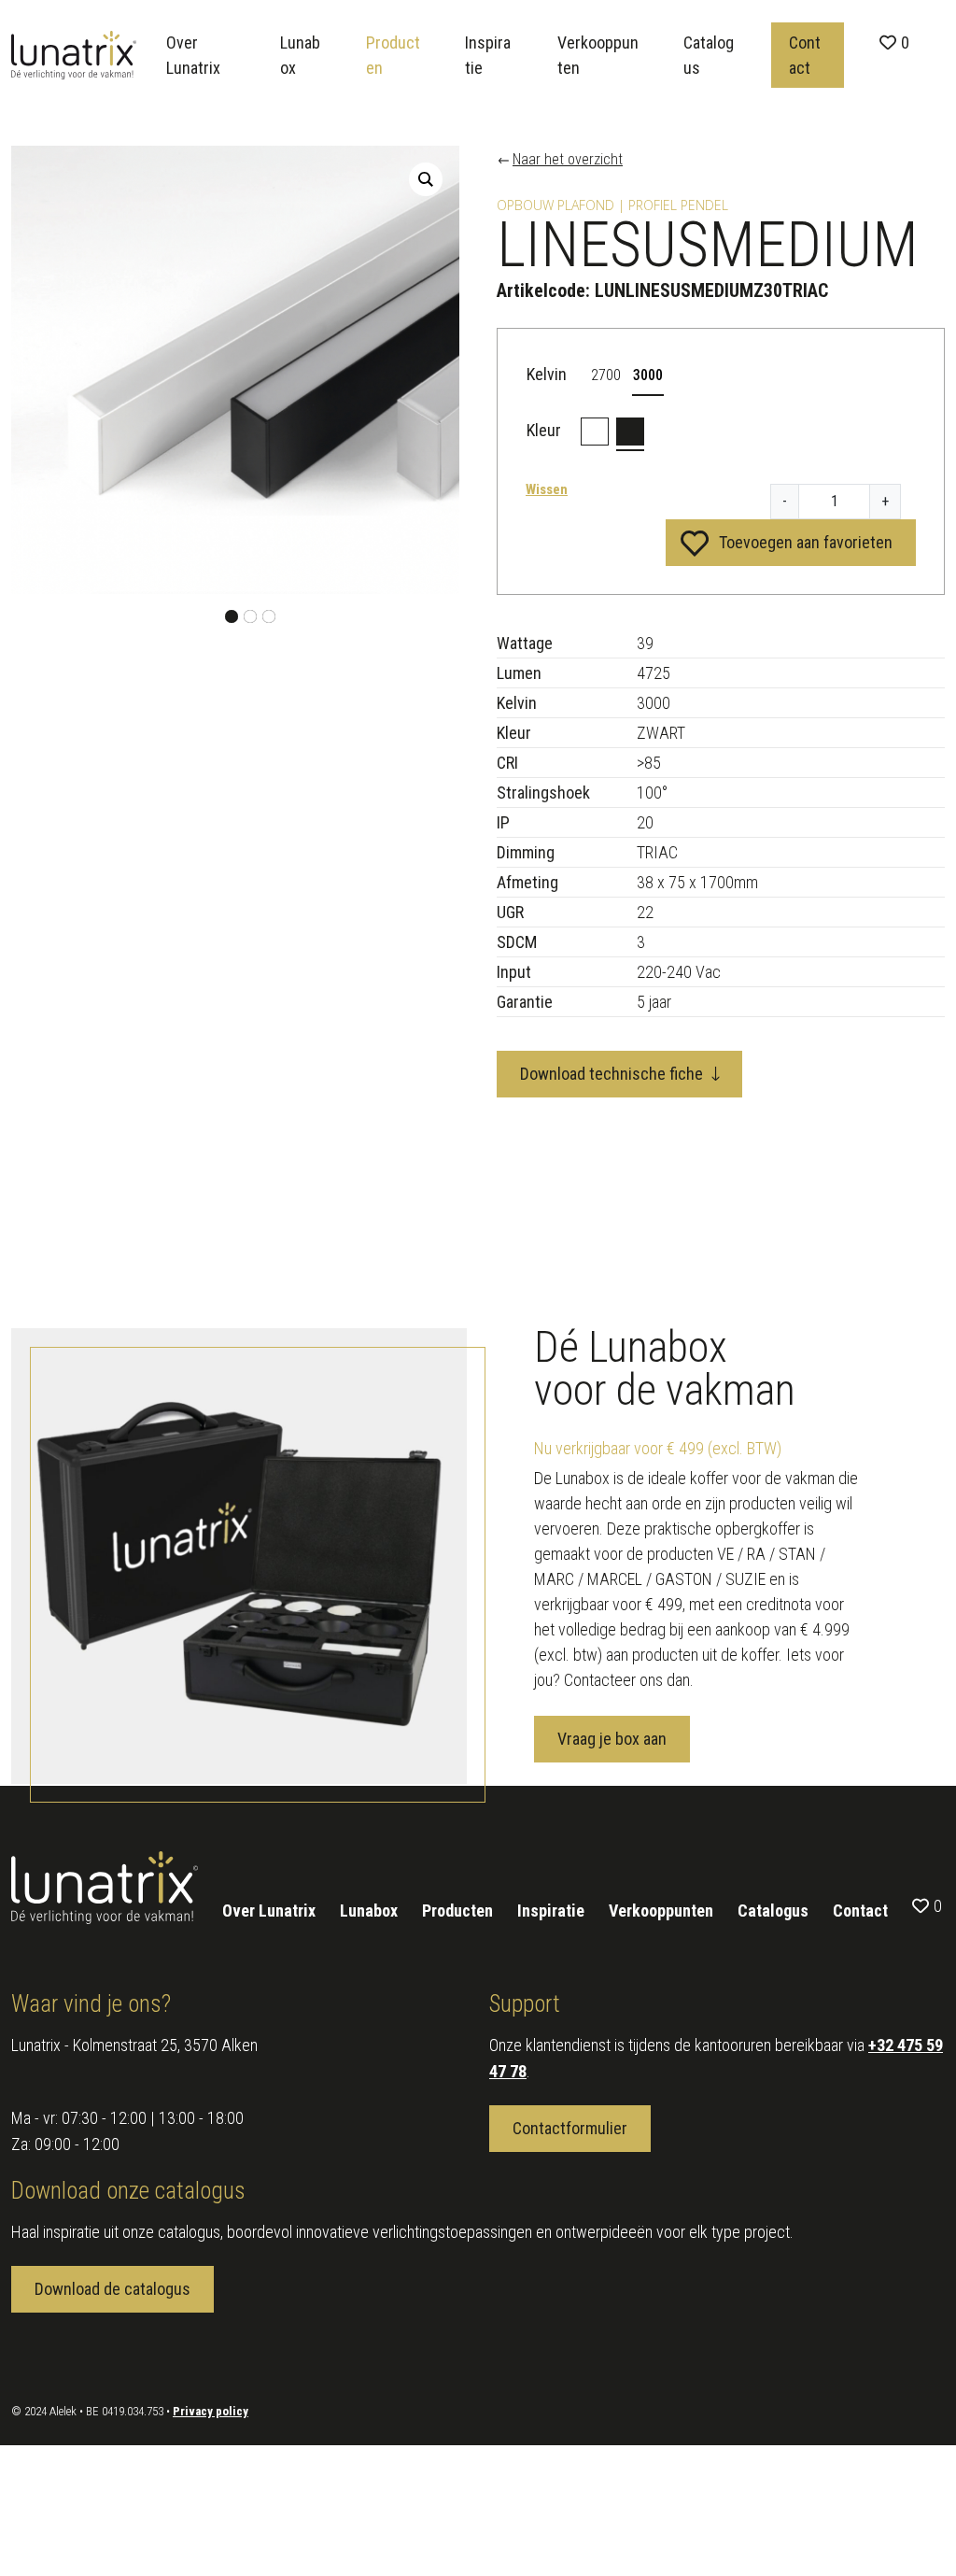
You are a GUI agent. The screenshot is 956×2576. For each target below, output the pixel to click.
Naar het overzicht (568, 160)
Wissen (547, 489)
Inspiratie (488, 55)
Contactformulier (570, 2128)
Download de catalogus (112, 2289)
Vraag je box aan (612, 1739)
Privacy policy (211, 2411)
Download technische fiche (612, 1074)
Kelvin (547, 374)
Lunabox (300, 55)
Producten (393, 55)
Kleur (544, 430)
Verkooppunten (598, 55)
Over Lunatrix (193, 55)
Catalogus (709, 55)
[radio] (606, 375)
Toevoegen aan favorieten (806, 542)
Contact (805, 55)
